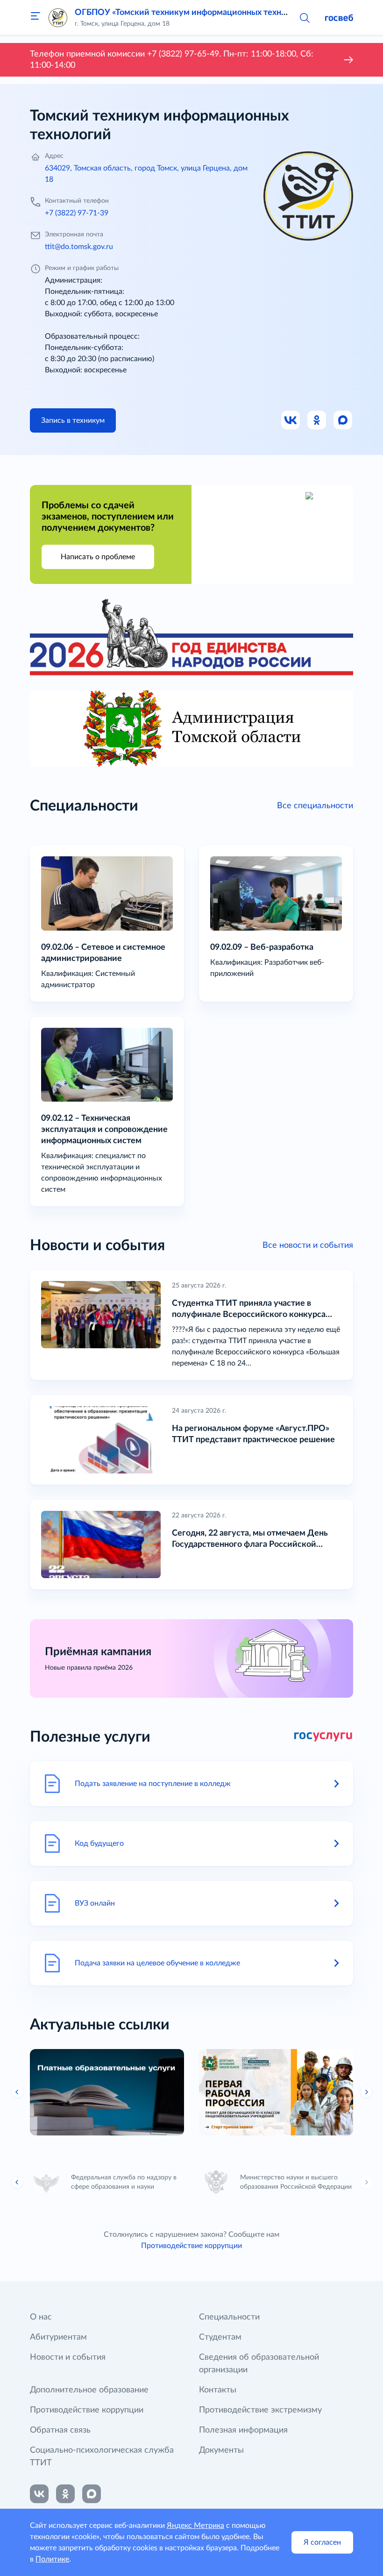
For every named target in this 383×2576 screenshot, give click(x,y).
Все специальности (315, 806)
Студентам (220, 2337)
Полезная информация (243, 2430)
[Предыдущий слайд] (17, 2092)
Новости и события (68, 2357)
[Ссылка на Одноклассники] (317, 420)
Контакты (218, 2390)
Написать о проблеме (98, 557)
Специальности (229, 2317)
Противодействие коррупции (191, 2246)
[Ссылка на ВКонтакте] (39, 2494)
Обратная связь (60, 2430)
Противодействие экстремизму (260, 2410)
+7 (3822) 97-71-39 (77, 213)
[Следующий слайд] (366, 2182)
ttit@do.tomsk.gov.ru (79, 247)
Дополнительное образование (89, 2390)
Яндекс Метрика (195, 2526)
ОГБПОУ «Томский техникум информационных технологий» (194, 13)
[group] (107, 2092)
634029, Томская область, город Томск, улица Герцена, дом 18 (146, 174)
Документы (221, 2450)
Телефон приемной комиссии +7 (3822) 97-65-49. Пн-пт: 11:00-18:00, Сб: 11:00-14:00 (172, 60)
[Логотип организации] (58, 18)
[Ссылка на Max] (343, 420)
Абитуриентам (58, 2337)
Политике (52, 2559)
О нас (41, 2317)
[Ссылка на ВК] (291, 420)
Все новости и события (308, 1245)
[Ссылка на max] (92, 2494)
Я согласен (322, 2542)
